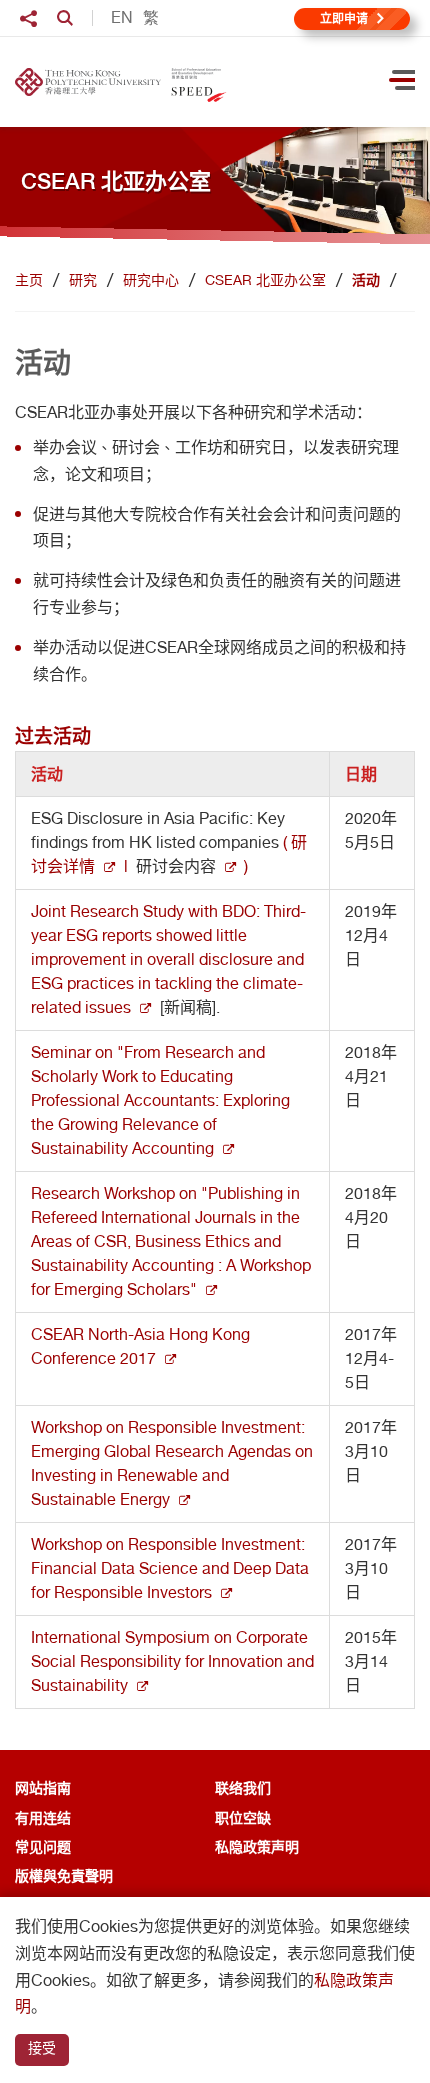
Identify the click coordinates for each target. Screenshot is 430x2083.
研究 (83, 280)
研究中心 (151, 280)
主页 (29, 280)
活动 (366, 280)
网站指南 (43, 1787)
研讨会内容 (176, 866)
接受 (42, 2048)
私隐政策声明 (257, 1846)
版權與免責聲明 (64, 1875)
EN (122, 18)
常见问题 (43, 1846)
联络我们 (243, 1787)
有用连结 (43, 1817)
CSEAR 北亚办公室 (265, 280)
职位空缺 (243, 1817)
